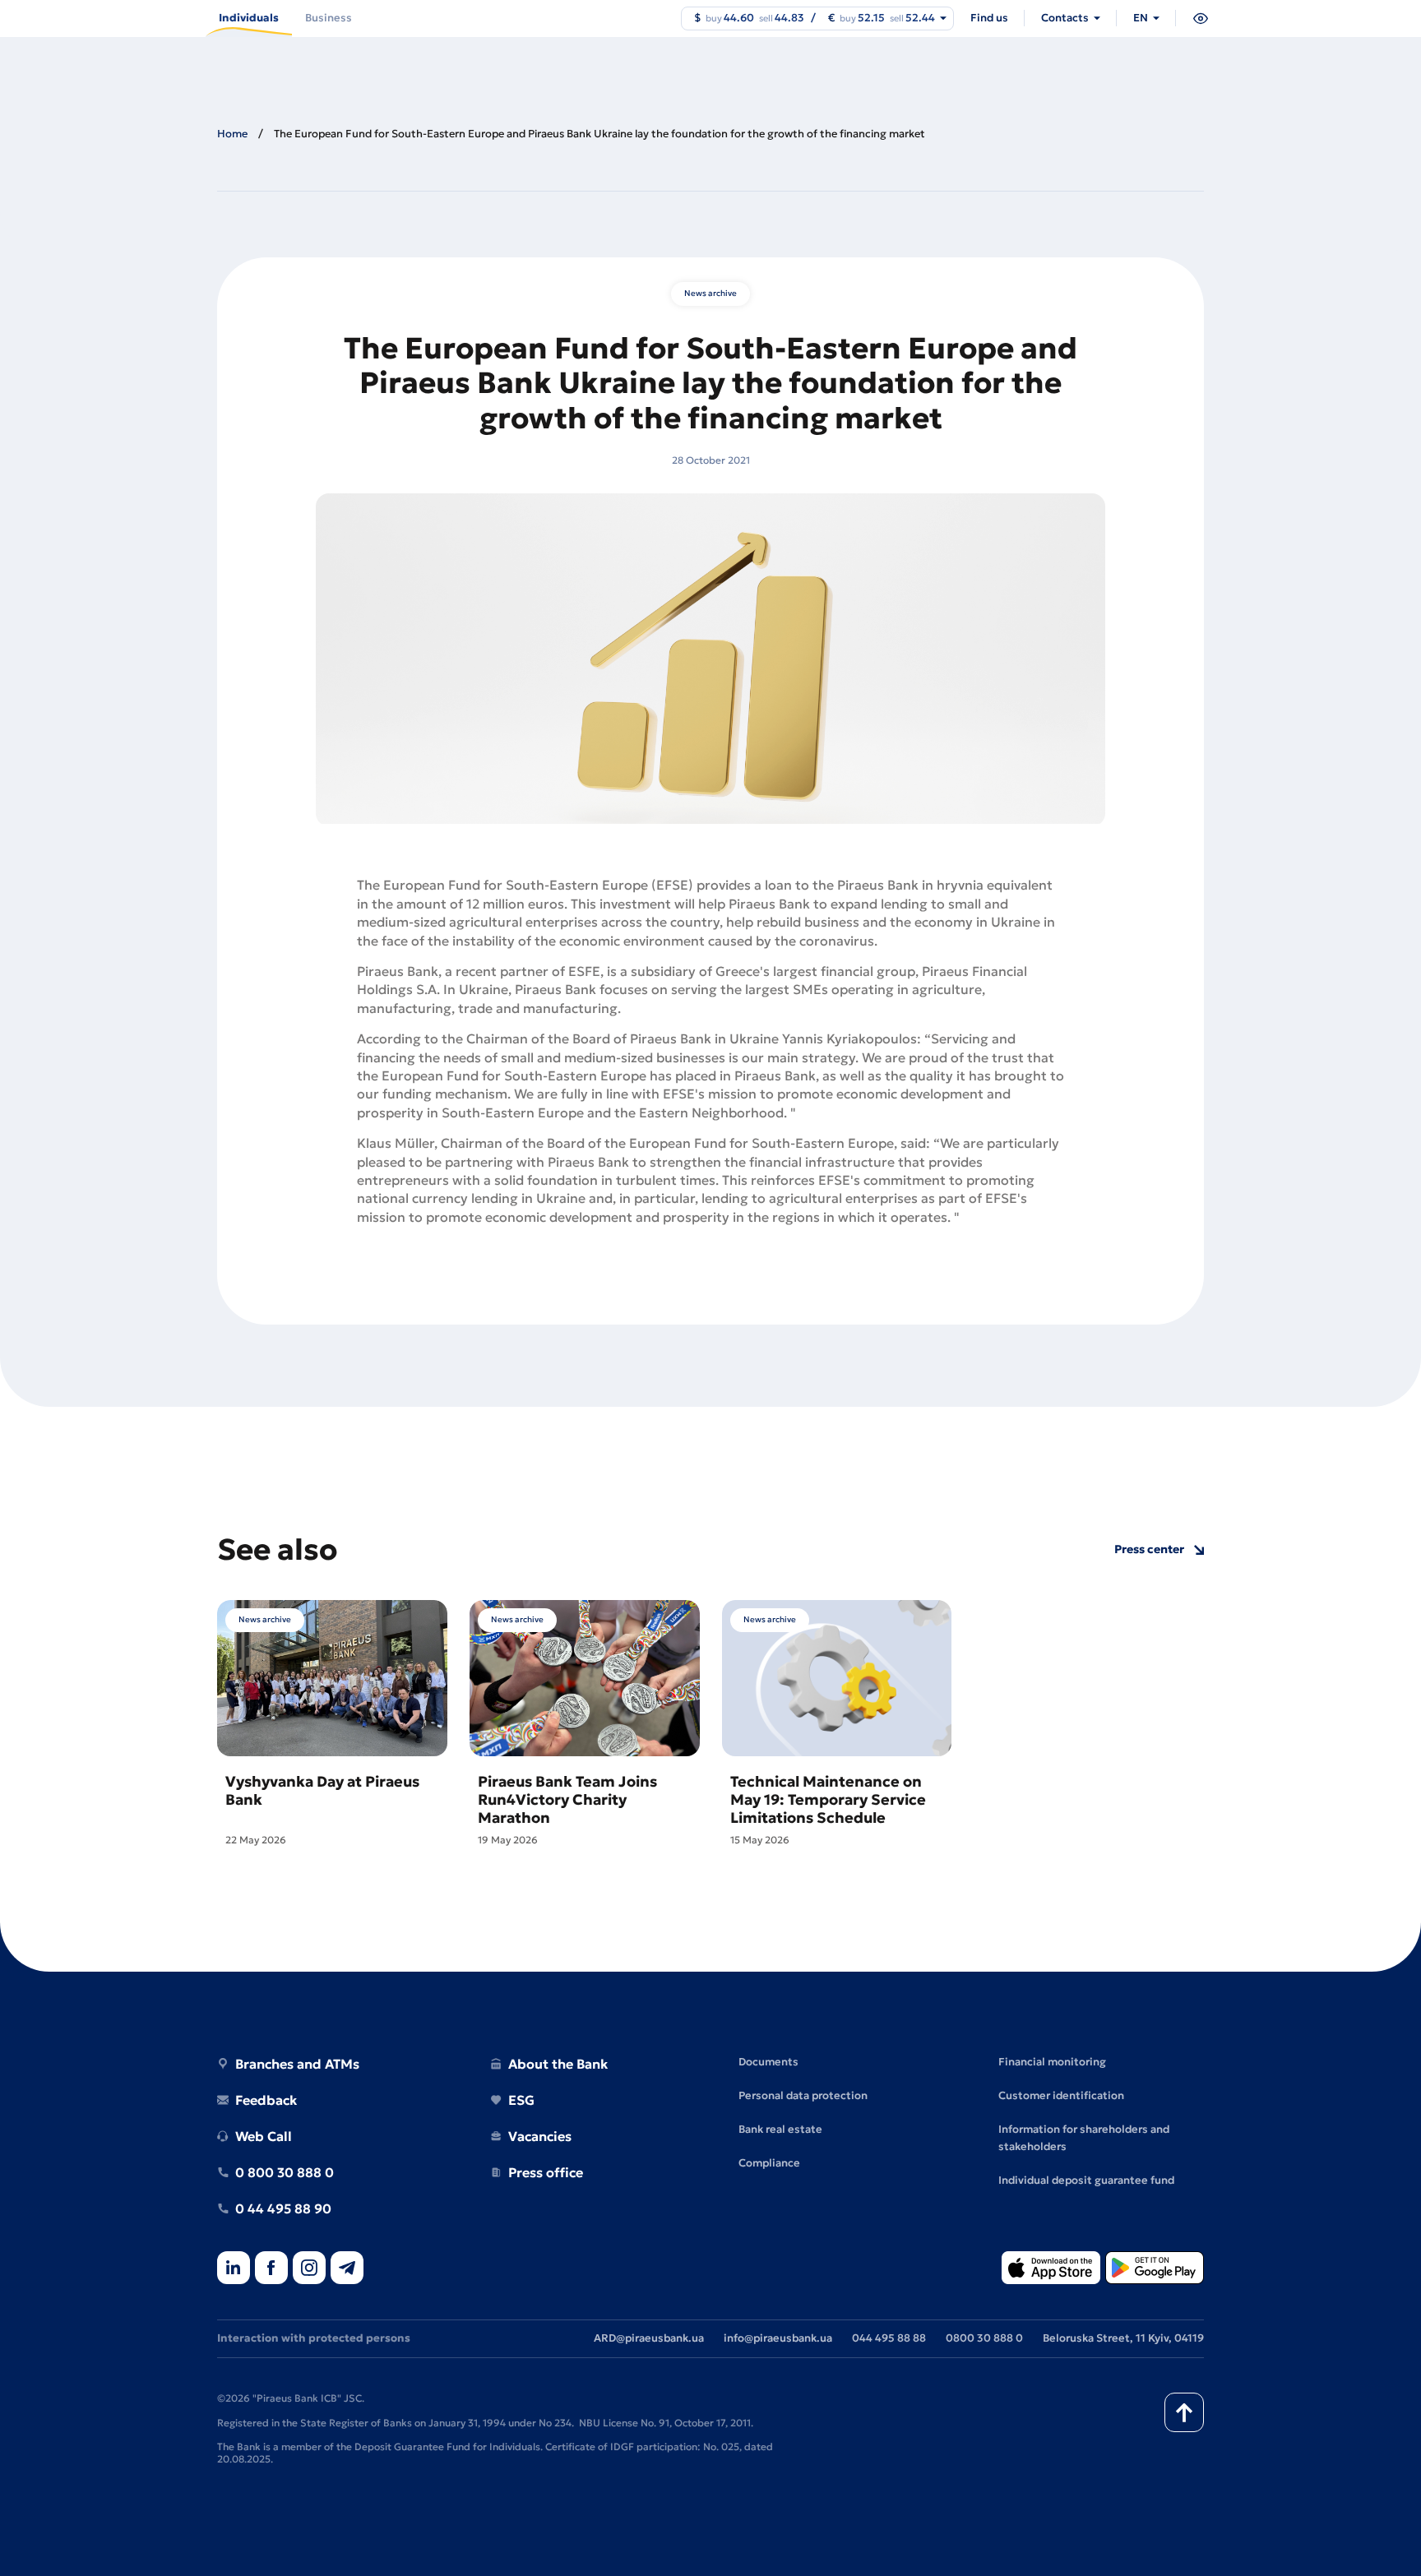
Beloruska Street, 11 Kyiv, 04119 (1123, 2338)
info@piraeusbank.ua (778, 2338)
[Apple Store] (1051, 2269)
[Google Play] (1155, 2269)
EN (1141, 18)
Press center (1149, 1549)
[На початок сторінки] (1184, 2412)
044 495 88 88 (889, 2338)
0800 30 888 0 (984, 2338)
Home (232, 134)
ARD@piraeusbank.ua (649, 2338)
